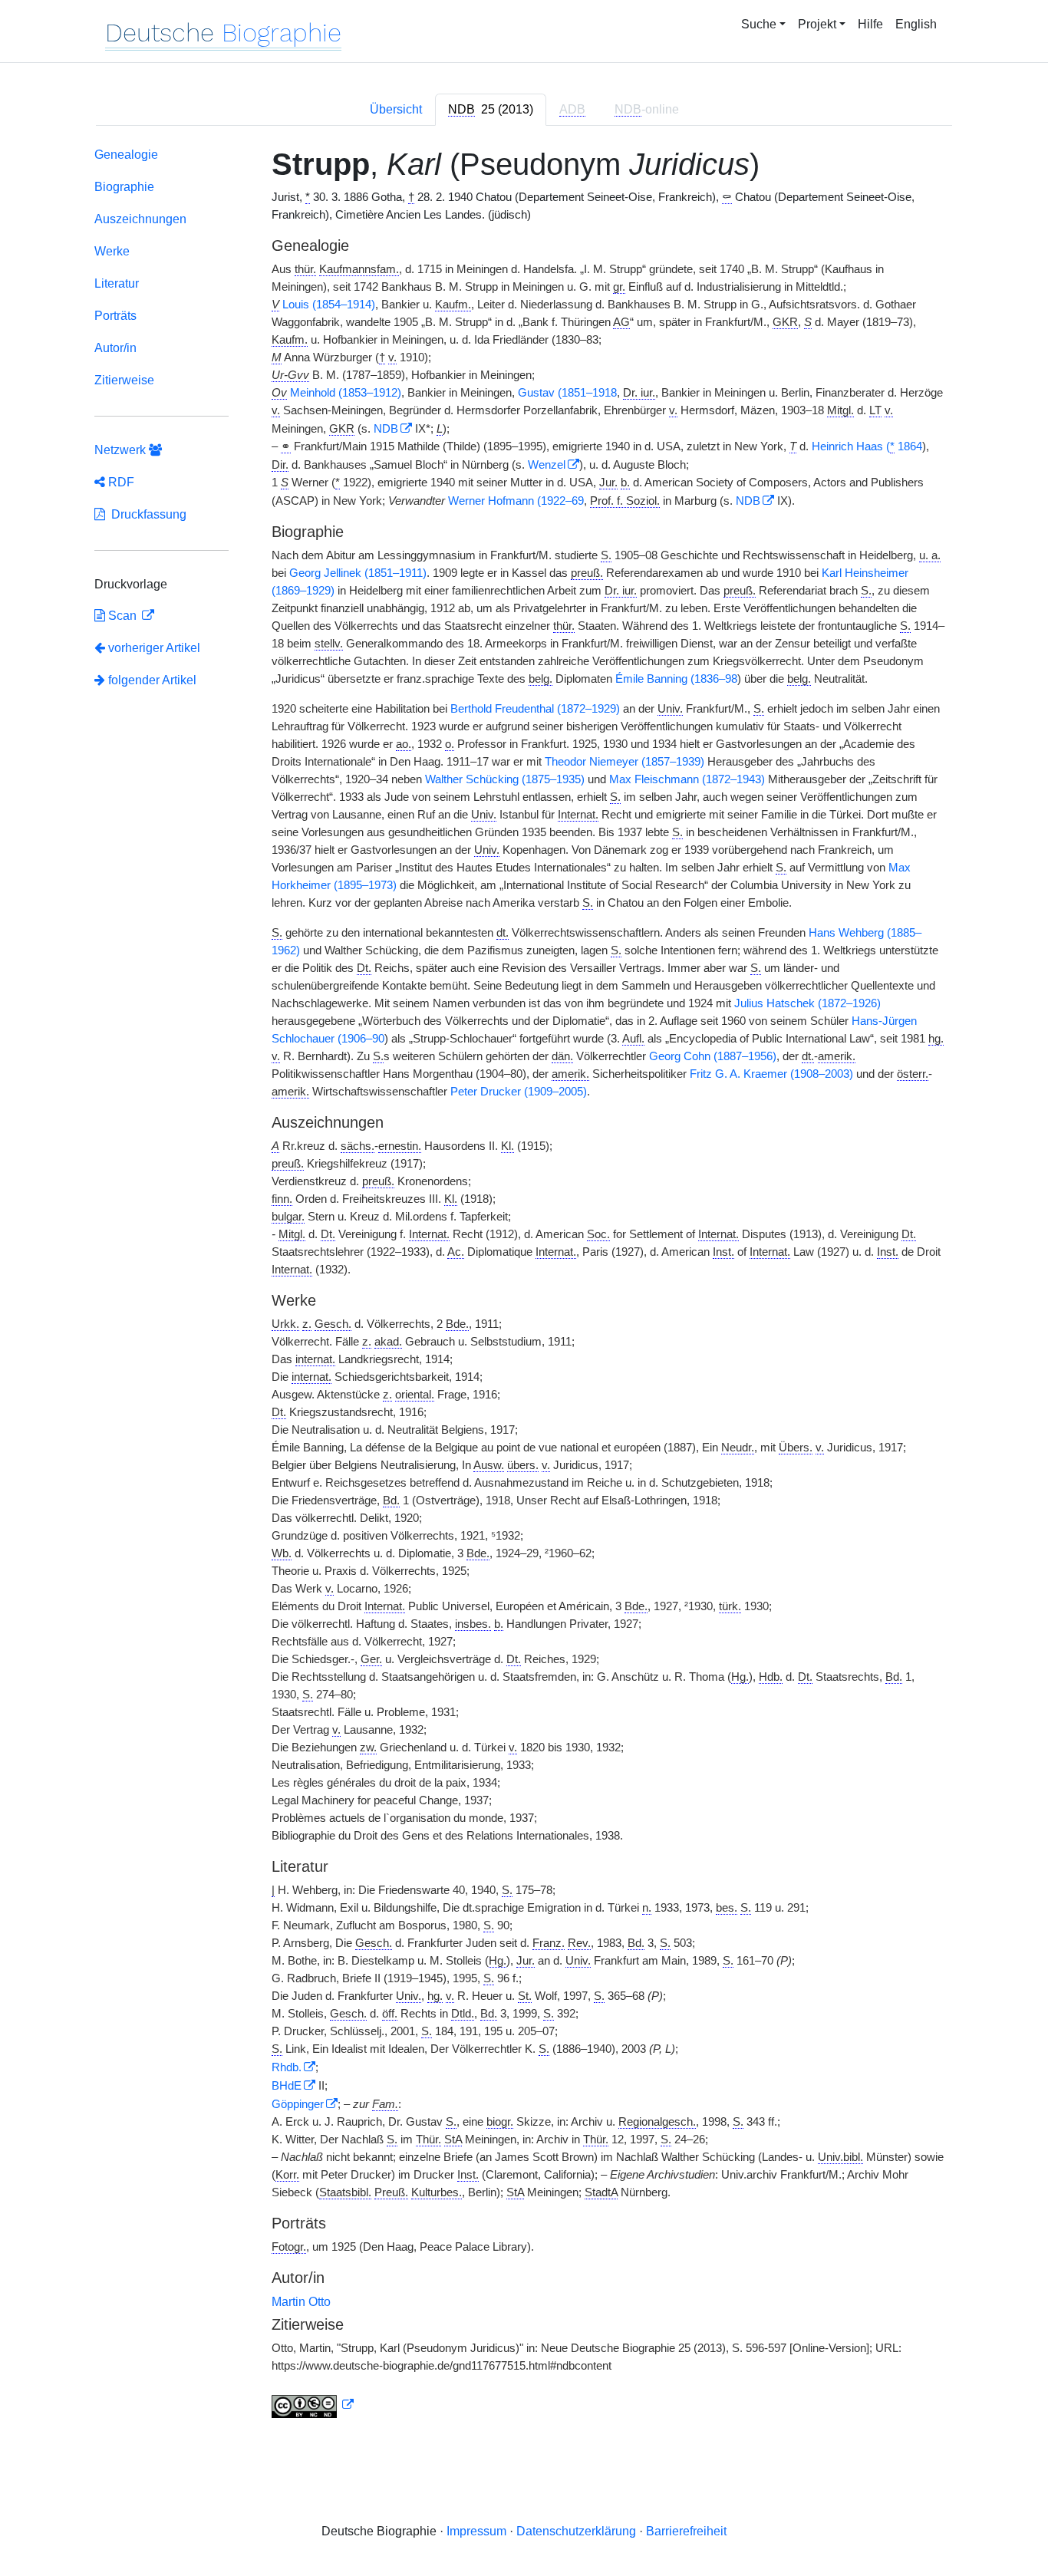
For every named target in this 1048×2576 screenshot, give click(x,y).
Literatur (117, 283)
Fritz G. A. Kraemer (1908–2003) (771, 1074)
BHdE (287, 2086)
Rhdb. (287, 2067)
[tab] (491, 110)
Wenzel (547, 465)
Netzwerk (122, 450)
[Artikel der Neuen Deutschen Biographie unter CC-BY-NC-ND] (313, 2405)
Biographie (124, 187)
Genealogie (126, 155)
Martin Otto (301, 2302)
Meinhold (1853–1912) (346, 393)
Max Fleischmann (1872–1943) (687, 779)
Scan (122, 616)
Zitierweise (124, 380)
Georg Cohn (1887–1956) (713, 1056)
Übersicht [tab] (396, 109)
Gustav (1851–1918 (567, 393)
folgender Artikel (151, 680)
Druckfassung (146, 514)
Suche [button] (759, 24)
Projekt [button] (817, 24)
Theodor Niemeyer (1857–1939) (625, 762)
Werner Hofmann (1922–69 (516, 501)
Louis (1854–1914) (329, 305)
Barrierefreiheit (686, 2531)
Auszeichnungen (140, 219)
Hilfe (870, 24)
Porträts (115, 316)
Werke (112, 251)
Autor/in (115, 348)
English (916, 24)
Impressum (476, 2531)
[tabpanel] (524, 1286)
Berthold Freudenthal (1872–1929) (535, 709)
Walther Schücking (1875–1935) (505, 779)
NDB (386, 429)
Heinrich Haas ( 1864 (867, 446)
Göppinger (298, 2104)
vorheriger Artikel (154, 648)
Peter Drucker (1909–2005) (519, 1092)
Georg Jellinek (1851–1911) (358, 573)
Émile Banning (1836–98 (676, 679)
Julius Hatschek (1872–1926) (807, 1003)
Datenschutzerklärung (576, 2531)
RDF (120, 482)
